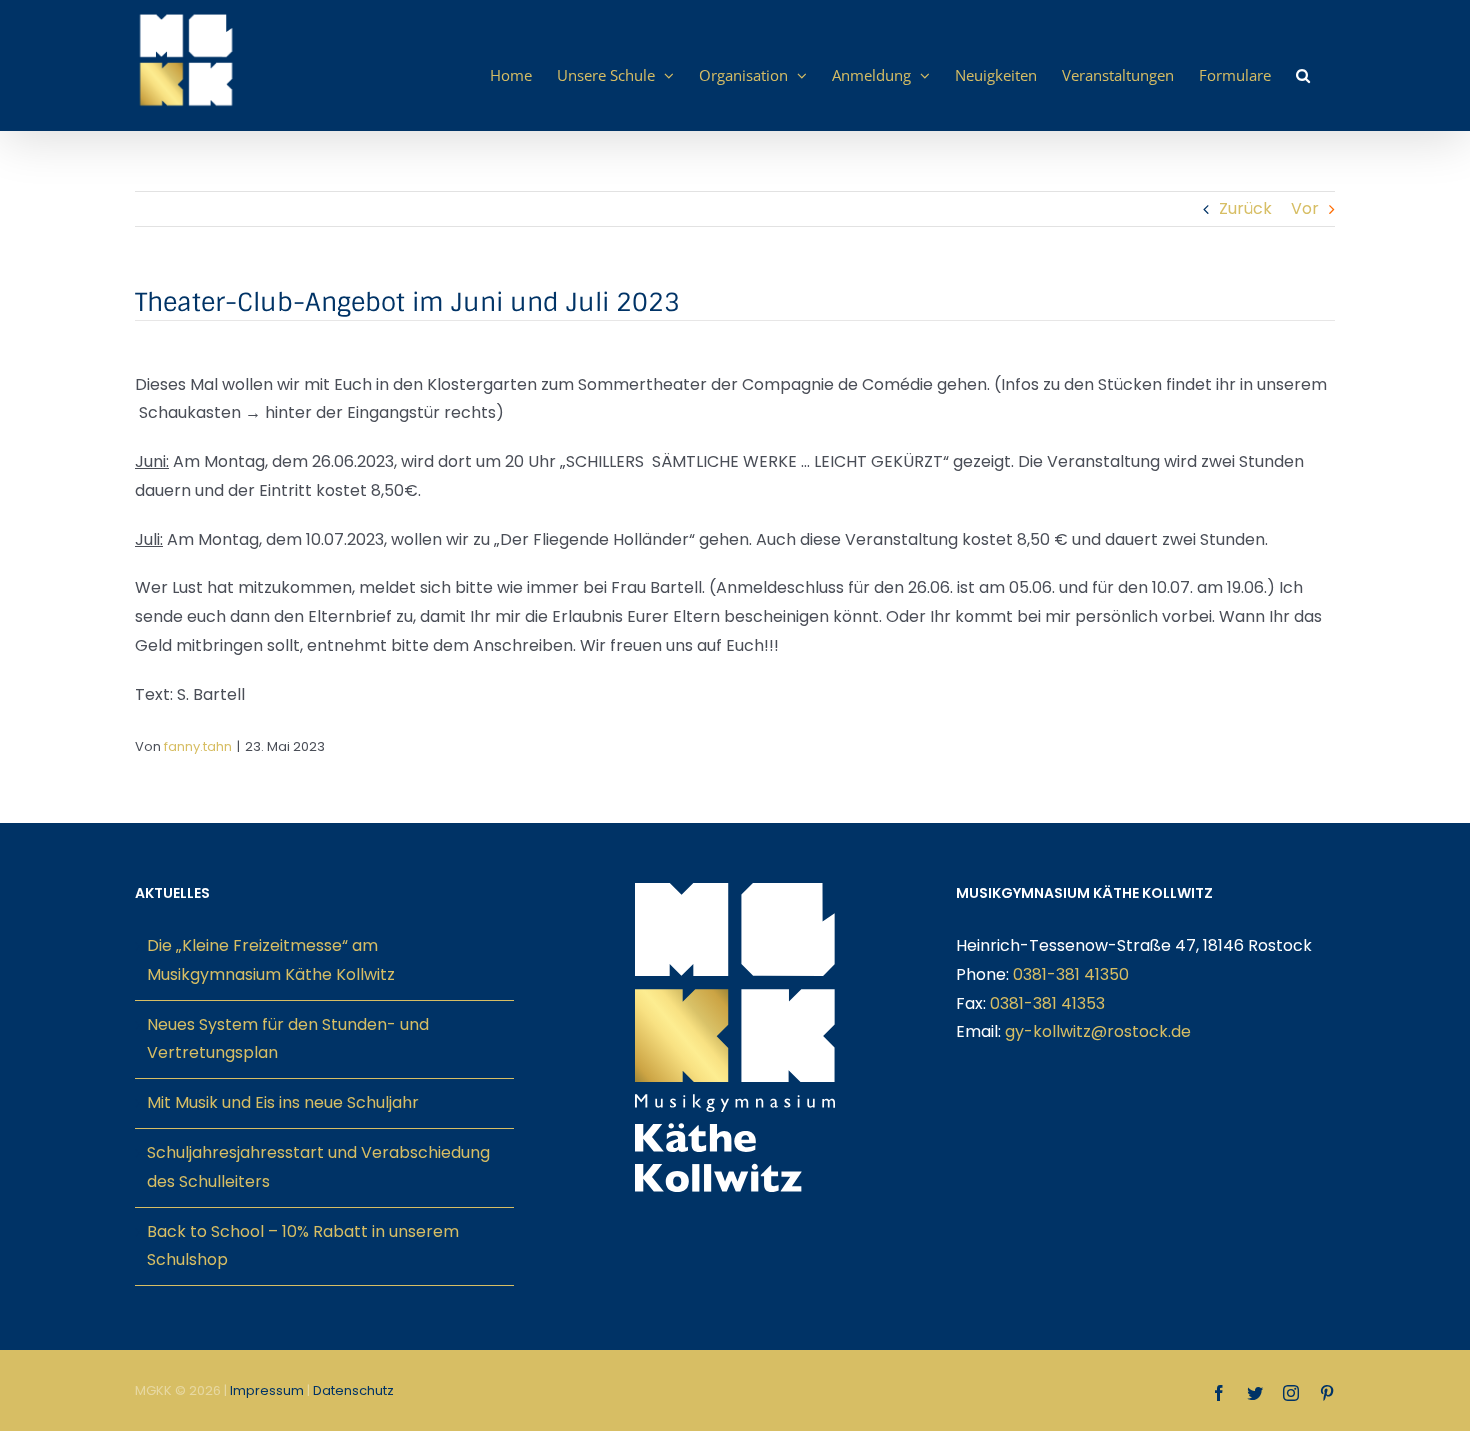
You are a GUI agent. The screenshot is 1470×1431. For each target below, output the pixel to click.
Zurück (1245, 208)
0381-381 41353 (1047, 1003)
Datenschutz (353, 1390)
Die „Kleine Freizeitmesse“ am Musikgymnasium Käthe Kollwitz (271, 960)
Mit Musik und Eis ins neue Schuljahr (283, 1102)
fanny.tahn (198, 746)
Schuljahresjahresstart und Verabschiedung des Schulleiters (318, 1167)
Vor (1305, 208)
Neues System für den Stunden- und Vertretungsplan (288, 1039)
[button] (1303, 75)
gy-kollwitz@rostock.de (1098, 1031)
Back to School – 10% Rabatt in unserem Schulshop (303, 1246)
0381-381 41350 (1071, 974)
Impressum (267, 1390)
